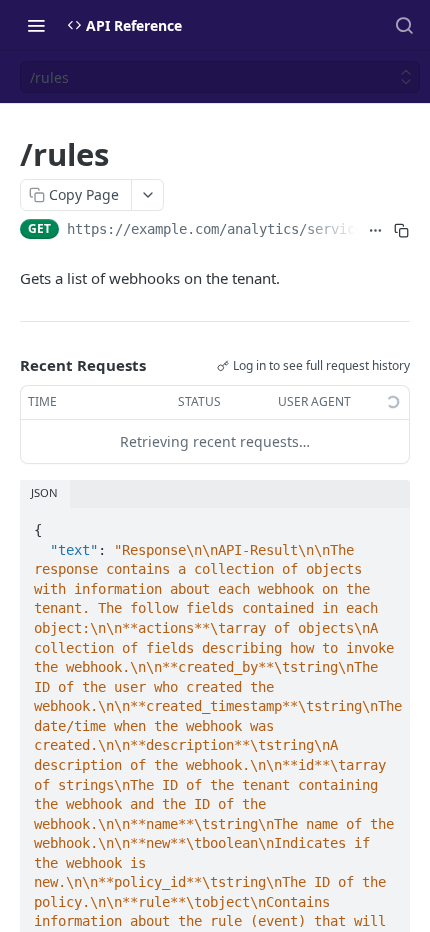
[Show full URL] (375, 231)
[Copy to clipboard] (401, 231)
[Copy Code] (385, 524)
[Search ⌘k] (404, 25)
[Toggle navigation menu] (36, 25)
